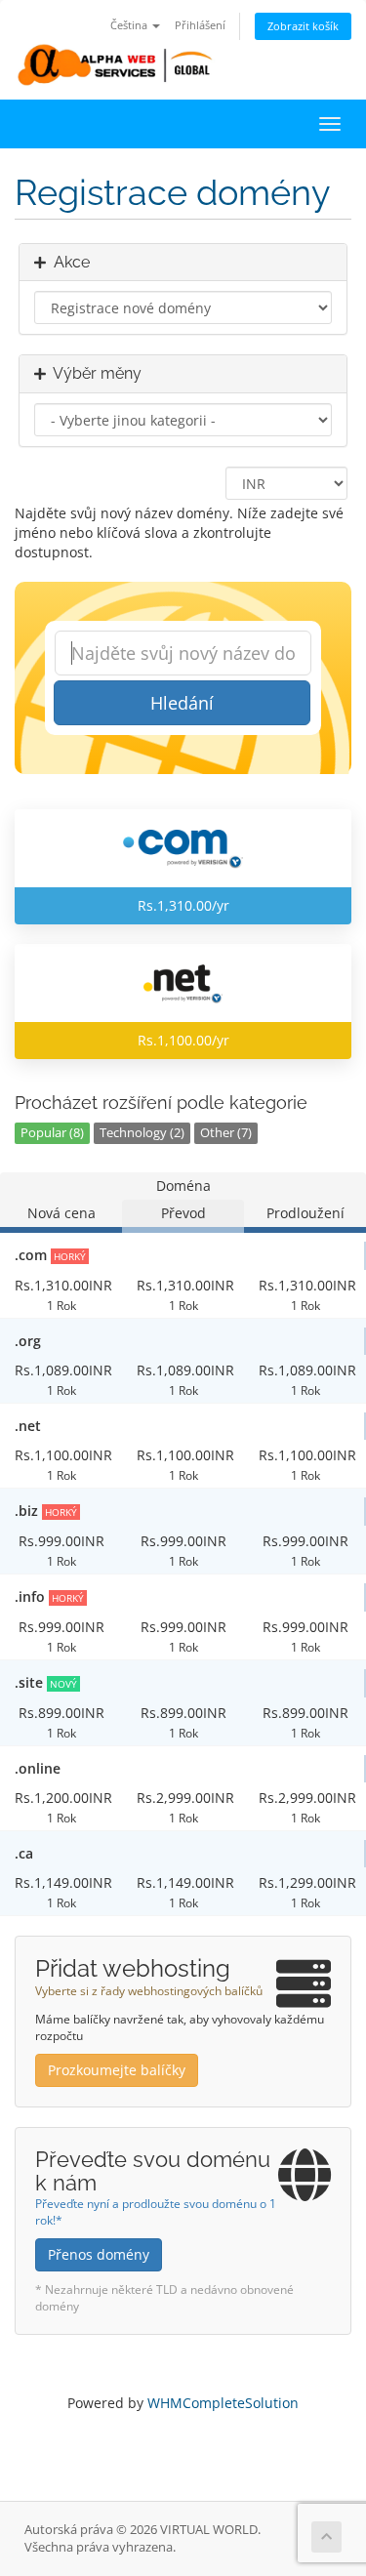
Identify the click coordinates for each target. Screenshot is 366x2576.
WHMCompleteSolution (223, 2403)
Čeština (130, 25)
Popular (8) (52, 1133)
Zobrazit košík (303, 26)
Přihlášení (200, 25)
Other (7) (226, 1133)
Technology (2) (142, 1133)
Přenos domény (99, 2254)
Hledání (182, 703)
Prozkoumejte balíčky (117, 2070)
